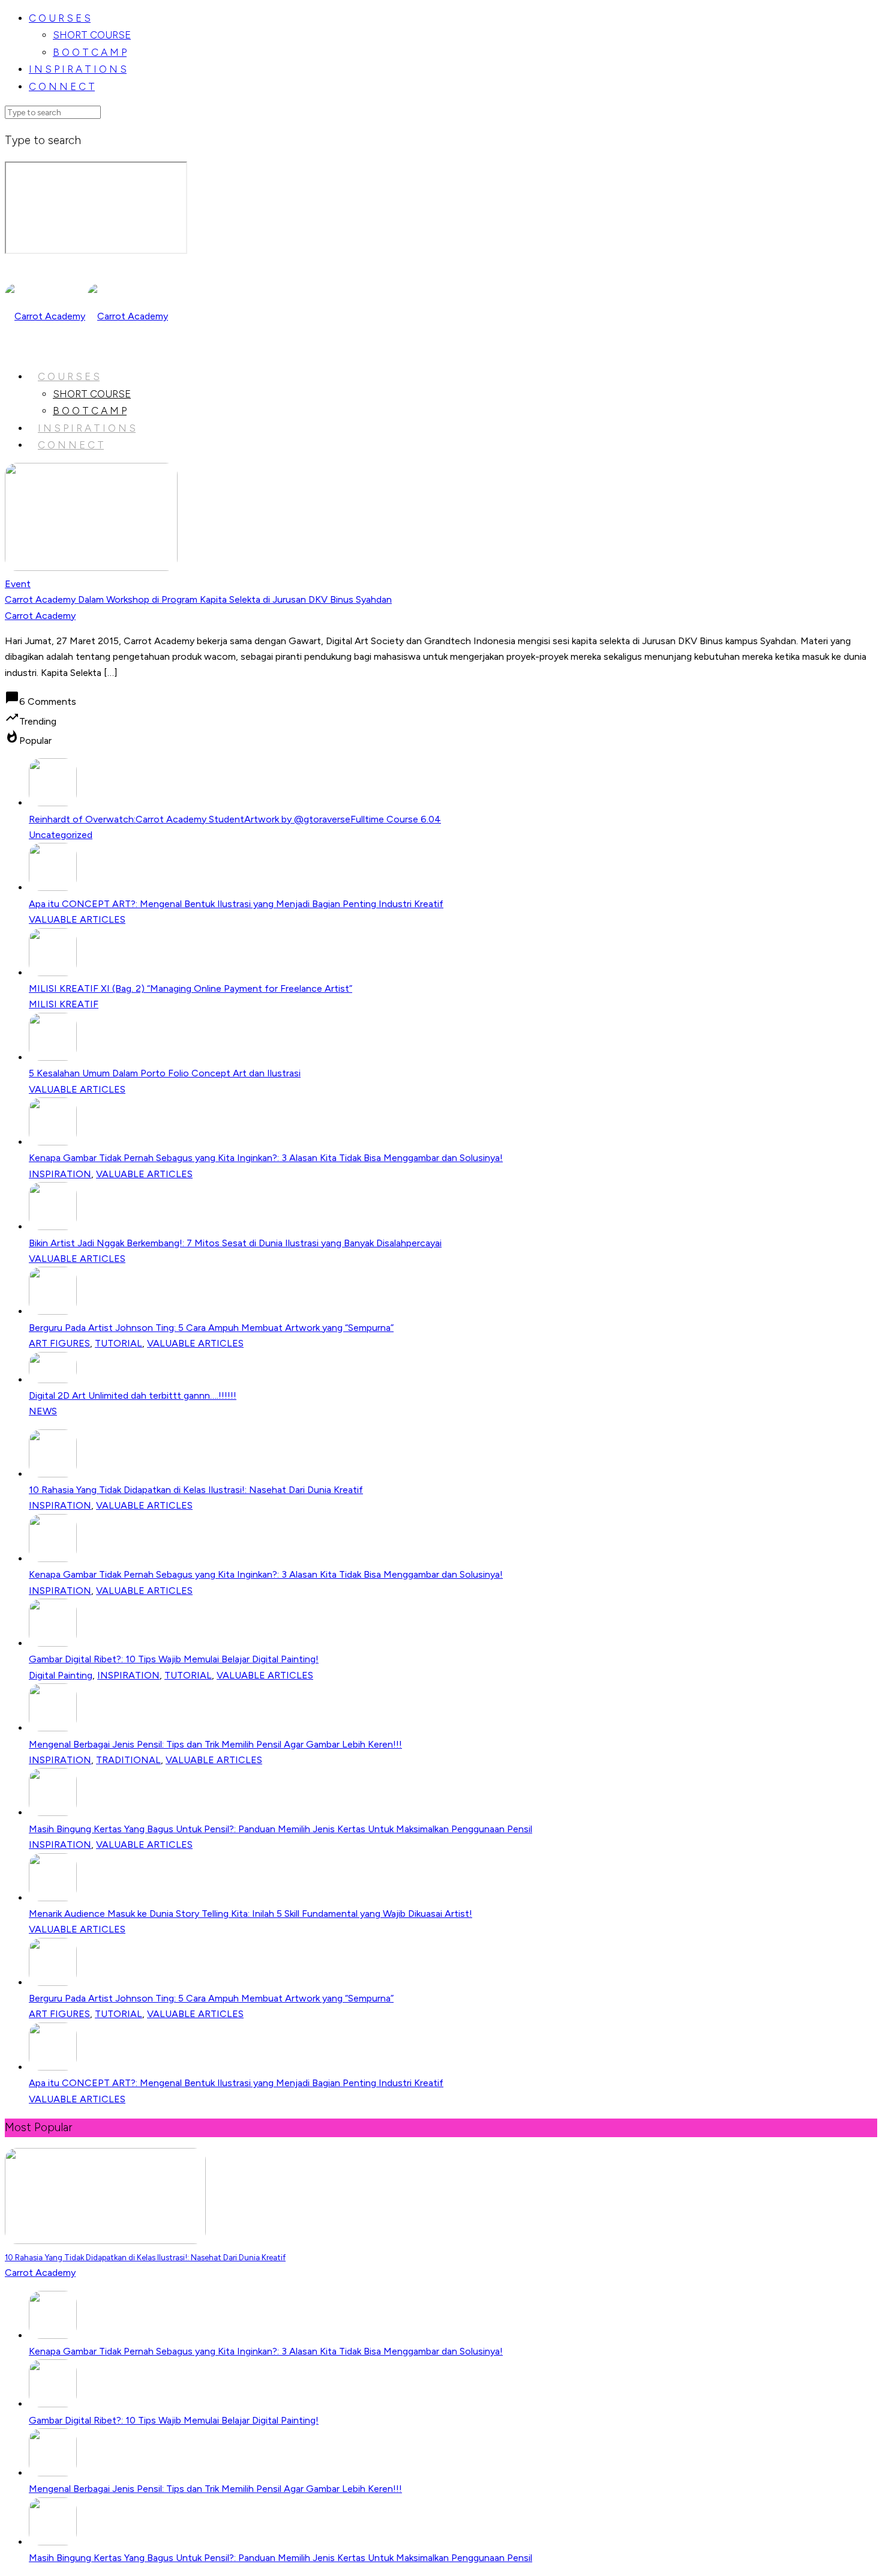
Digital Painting (61, 1675)
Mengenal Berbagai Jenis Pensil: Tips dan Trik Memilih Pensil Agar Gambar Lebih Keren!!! (215, 1744)
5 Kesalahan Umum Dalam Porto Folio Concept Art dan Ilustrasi (165, 1073)
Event (18, 584)
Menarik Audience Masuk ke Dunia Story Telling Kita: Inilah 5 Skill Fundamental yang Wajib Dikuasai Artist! (250, 1914)
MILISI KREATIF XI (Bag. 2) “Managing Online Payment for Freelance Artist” (190, 988)
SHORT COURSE (92, 35)
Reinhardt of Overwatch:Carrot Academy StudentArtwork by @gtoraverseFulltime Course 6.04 (235, 819)
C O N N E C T (62, 86)
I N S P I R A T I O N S (78, 69)
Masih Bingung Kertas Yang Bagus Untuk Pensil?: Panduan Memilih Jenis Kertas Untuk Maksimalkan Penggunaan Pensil (280, 1829)
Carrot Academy (40, 616)
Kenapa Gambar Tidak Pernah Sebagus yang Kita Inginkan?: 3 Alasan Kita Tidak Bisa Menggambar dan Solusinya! (266, 1158)
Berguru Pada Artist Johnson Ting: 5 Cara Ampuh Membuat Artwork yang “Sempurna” (211, 1328)
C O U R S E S (60, 18)
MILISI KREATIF (64, 1004)
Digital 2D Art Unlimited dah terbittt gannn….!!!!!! (133, 1395)
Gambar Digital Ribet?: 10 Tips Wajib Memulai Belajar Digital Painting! (174, 1659)
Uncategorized (61, 835)
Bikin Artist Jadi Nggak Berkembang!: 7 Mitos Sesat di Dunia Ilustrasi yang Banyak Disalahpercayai (235, 1243)
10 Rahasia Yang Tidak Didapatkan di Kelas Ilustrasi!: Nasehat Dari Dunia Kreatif (196, 1490)
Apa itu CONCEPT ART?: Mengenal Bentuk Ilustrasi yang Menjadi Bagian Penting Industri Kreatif (236, 904)
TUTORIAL (118, 1343)
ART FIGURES (59, 1343)
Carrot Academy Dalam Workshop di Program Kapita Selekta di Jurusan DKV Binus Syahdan (198, 599)
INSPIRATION (60, 1174)
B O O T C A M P (90, 52)
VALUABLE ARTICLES (77, 919)
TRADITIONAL (128, 1760)
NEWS (43, 1411)
